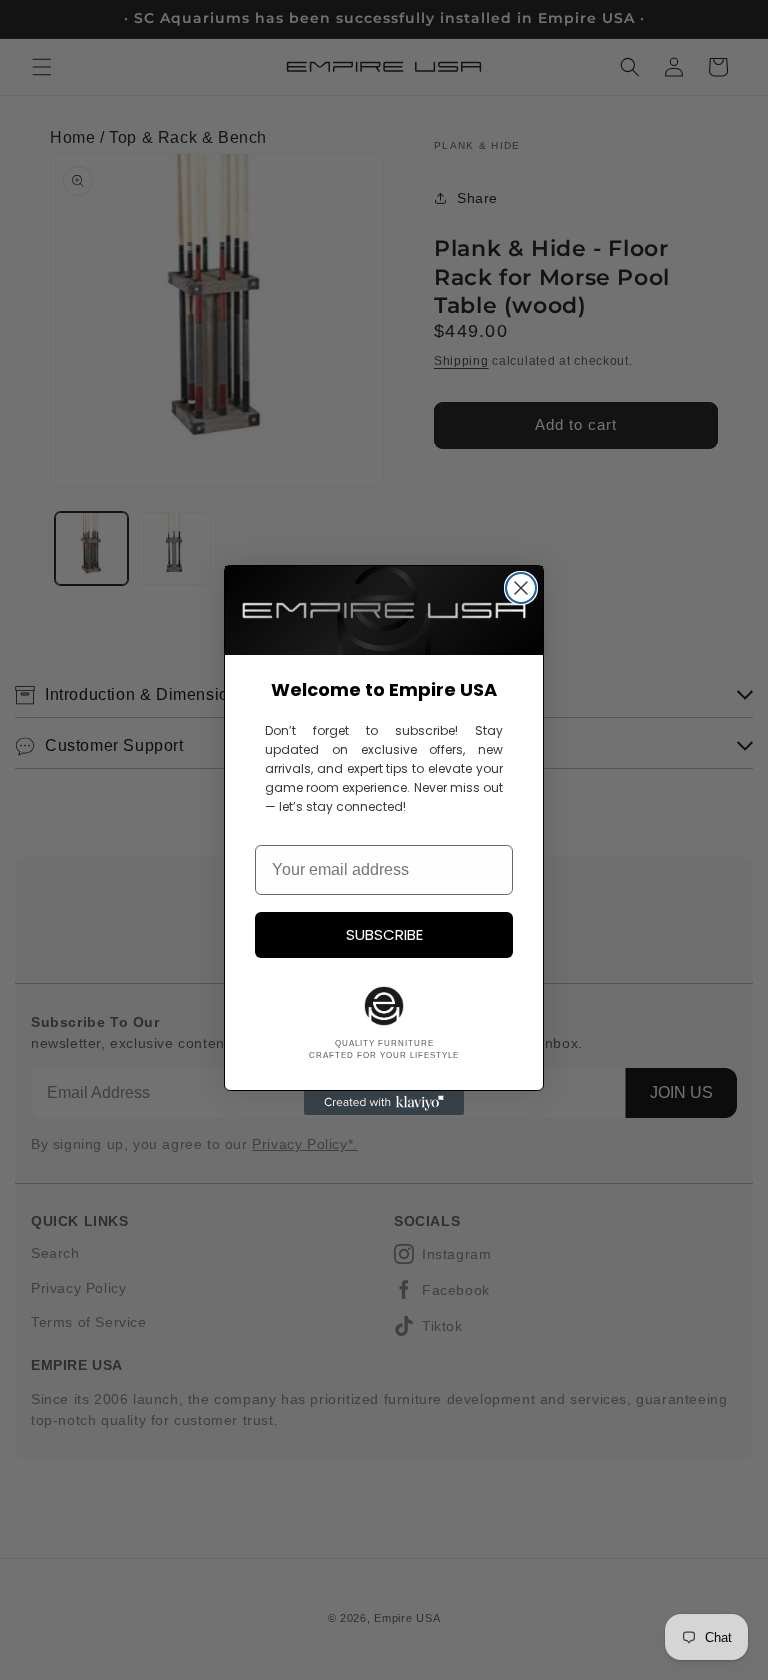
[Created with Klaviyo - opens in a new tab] (384, 1103)
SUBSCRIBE (384, 934)
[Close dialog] (521, 588)
